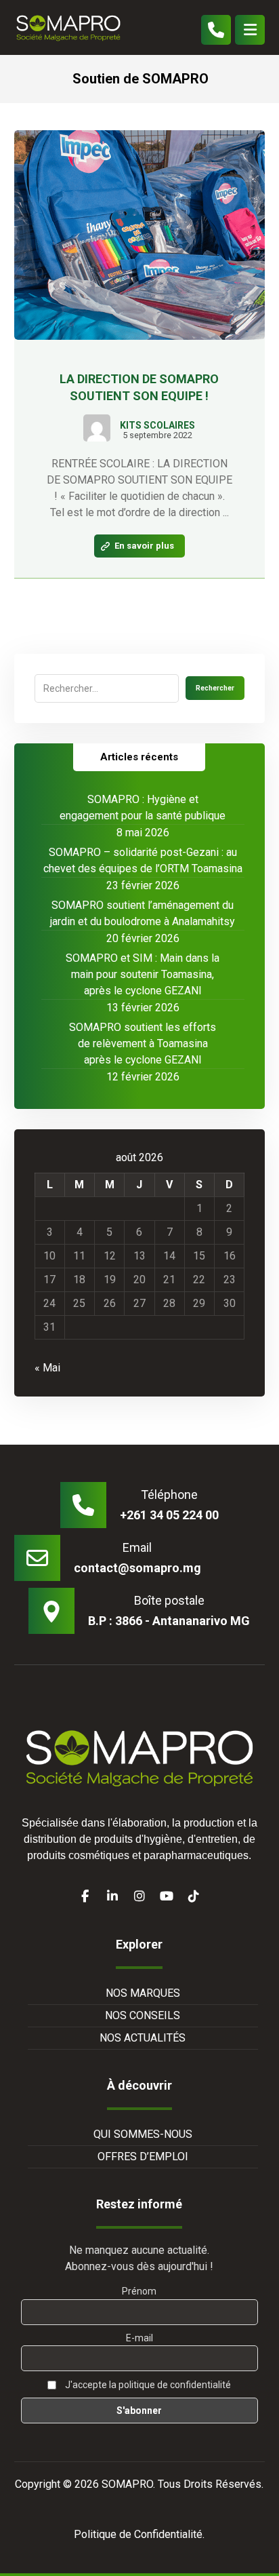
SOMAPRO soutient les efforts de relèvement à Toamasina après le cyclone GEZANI (143, 1043)
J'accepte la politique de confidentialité (147, 2385)
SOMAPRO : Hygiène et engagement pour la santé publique (143, 807)
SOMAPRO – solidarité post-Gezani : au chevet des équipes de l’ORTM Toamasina (143, 860)
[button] (250, 30)
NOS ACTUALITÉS (143, 2038)
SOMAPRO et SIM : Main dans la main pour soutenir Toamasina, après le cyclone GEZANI (143, 974)
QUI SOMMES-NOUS (143, 2134)
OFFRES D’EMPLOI (143, 2157)
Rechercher (215, 688)
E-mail (139, 2338)
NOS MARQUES (143, 1993)
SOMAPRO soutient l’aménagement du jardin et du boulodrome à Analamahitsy (143, 913)
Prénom (139, 2291)
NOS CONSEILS (143, 2015)
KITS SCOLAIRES (157, 425)
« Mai (47, 1368)
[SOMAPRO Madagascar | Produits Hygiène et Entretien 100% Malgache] (68, 27)
